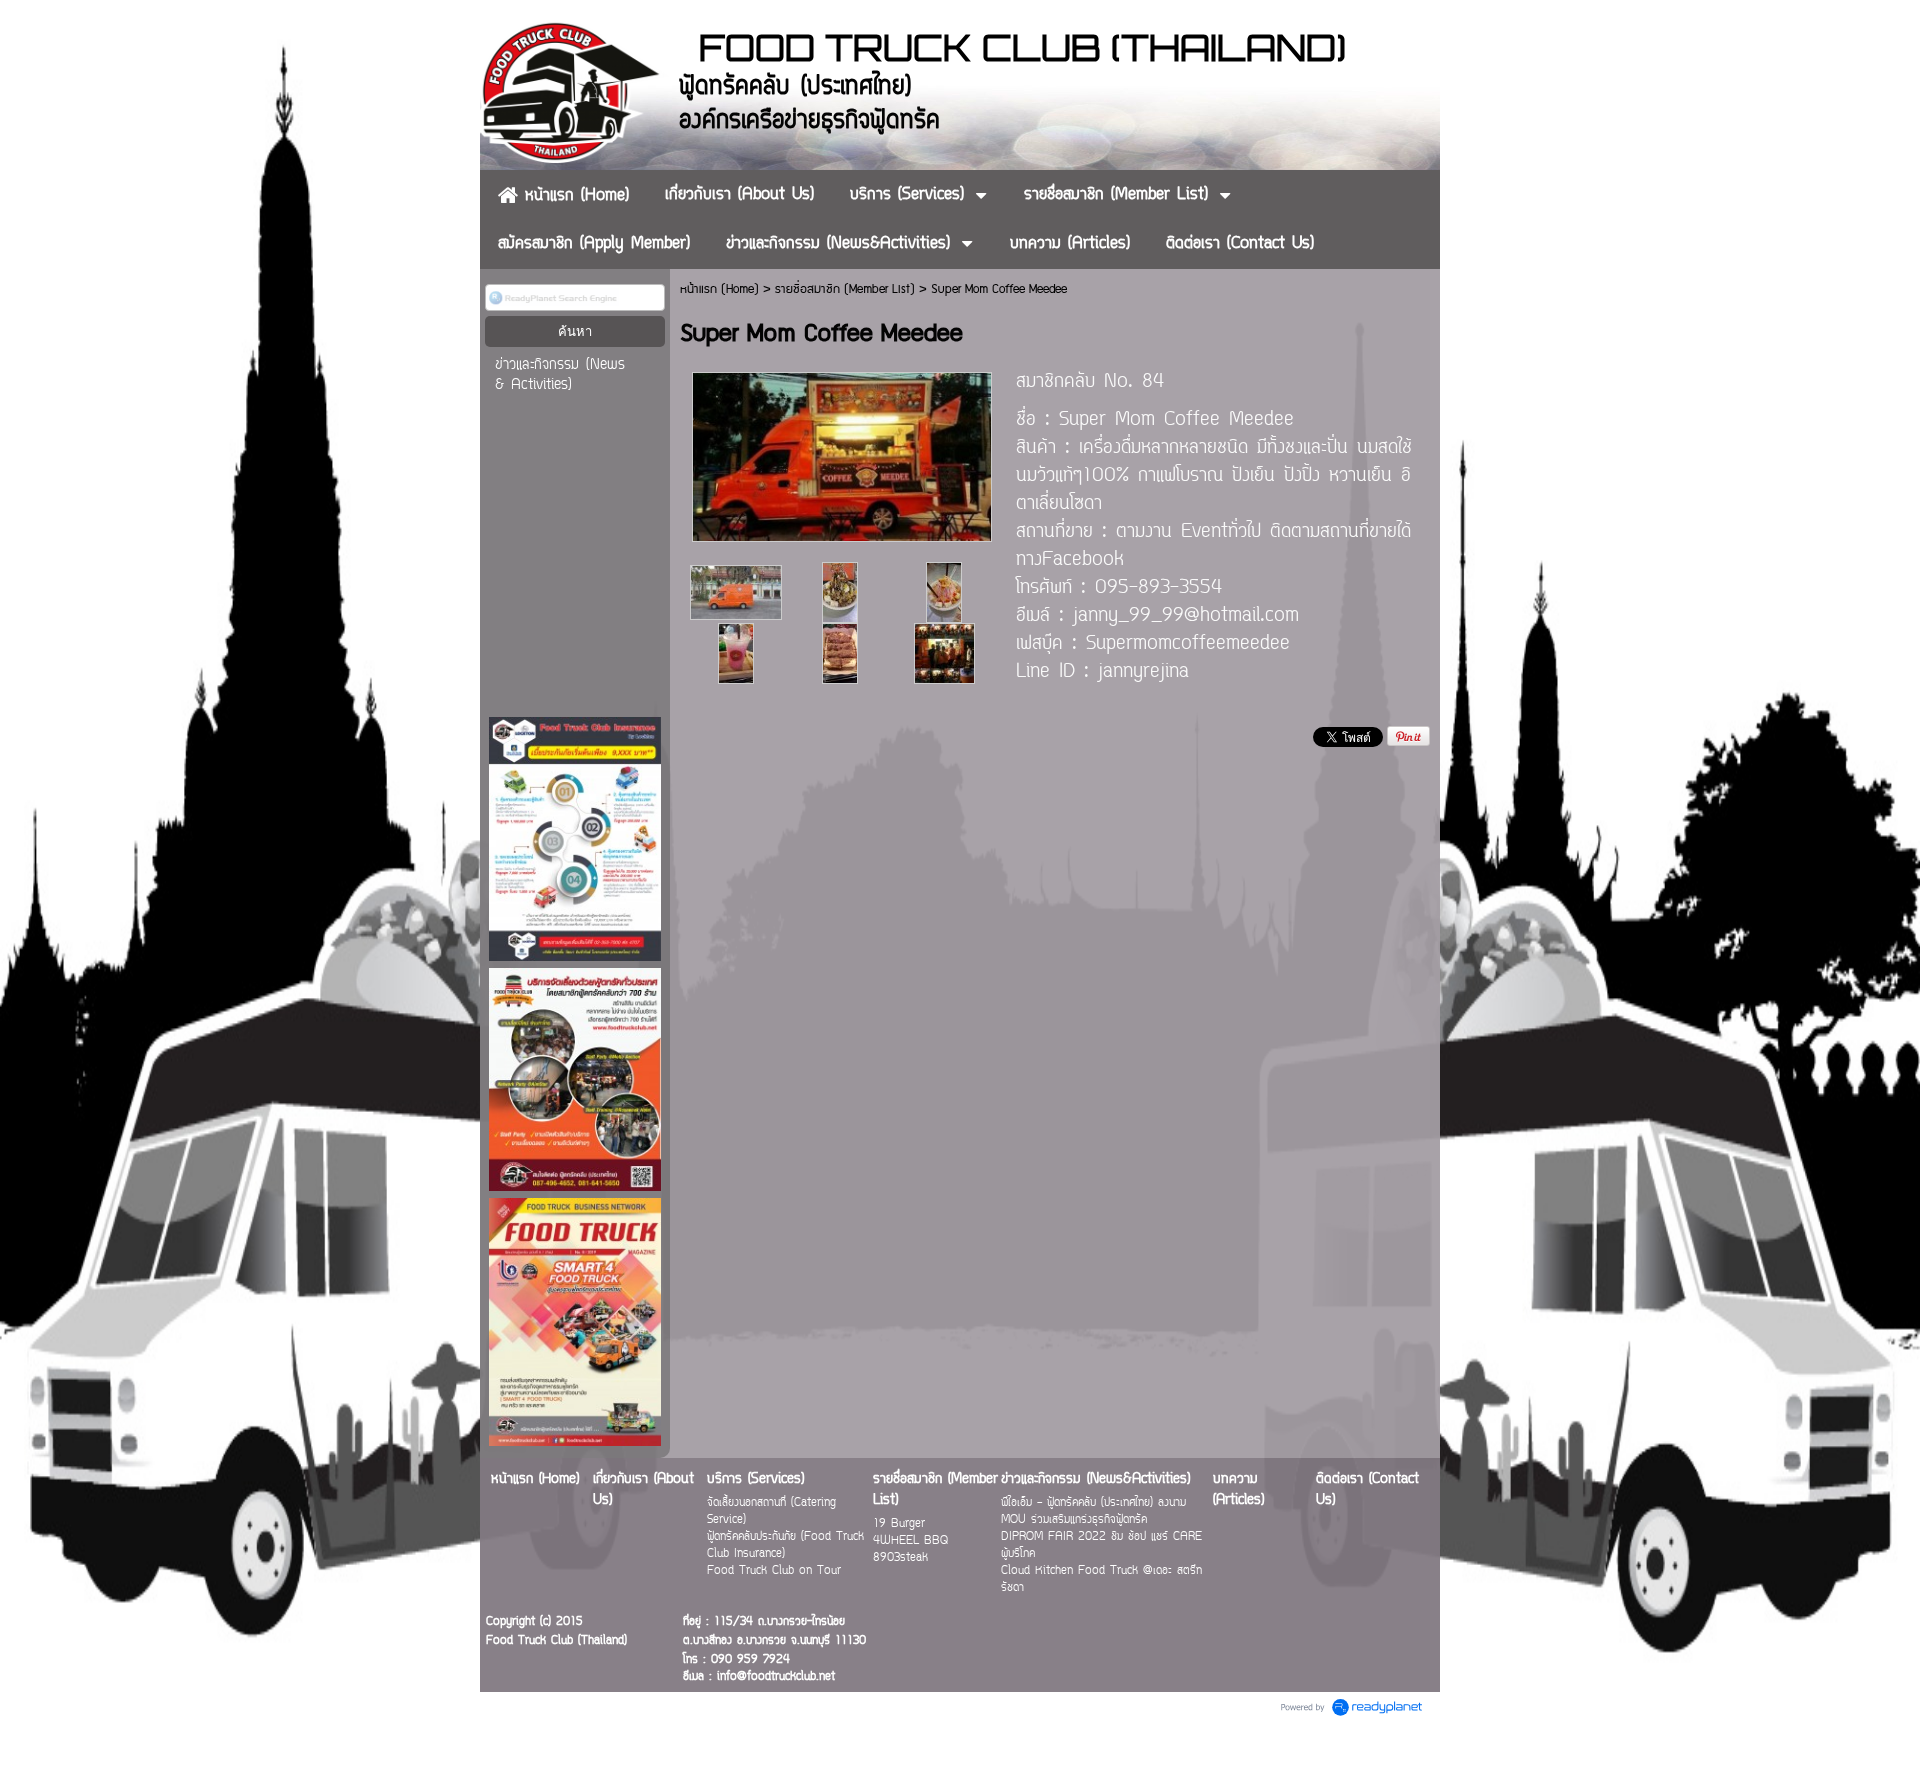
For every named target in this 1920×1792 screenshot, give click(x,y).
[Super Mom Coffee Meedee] (842, 453)
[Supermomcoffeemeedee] (944, 651)
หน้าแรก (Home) (719, 289)
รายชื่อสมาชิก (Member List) (845, 289)
